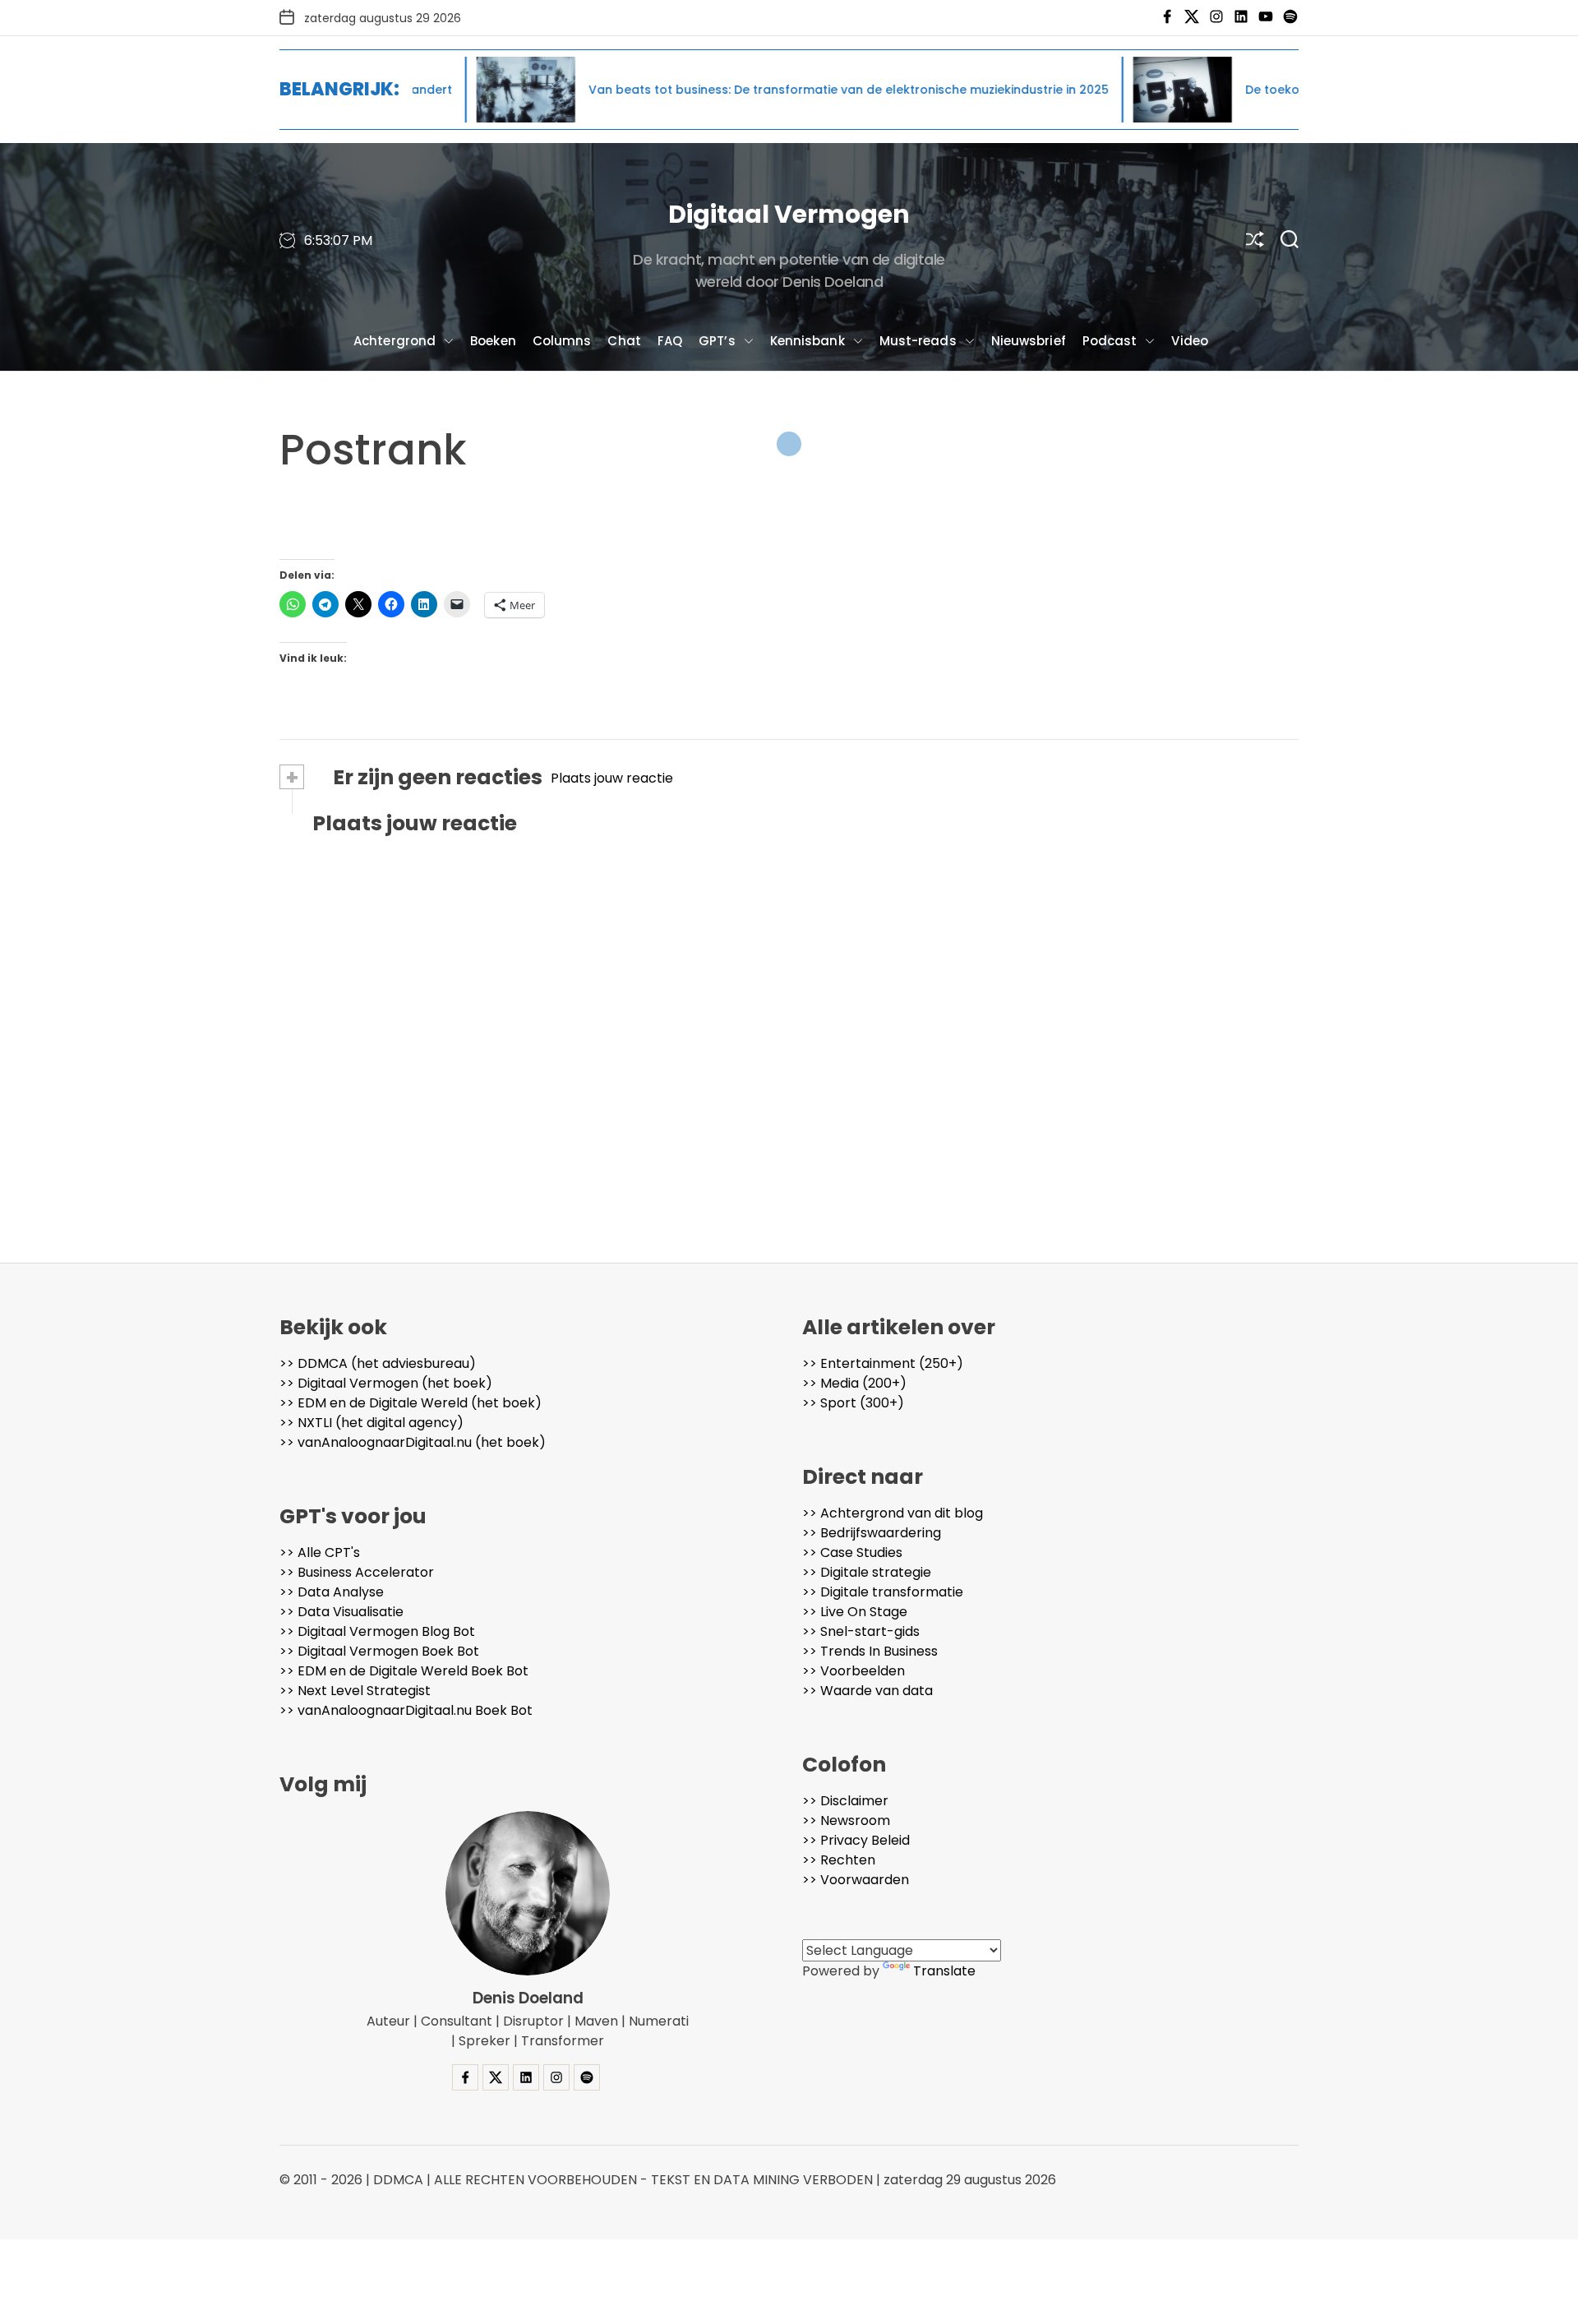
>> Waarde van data (867, 1691)
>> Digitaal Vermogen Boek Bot (379, 1651)
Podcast (1110, 341)
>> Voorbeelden (854, 1671)
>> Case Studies (852, 1552)
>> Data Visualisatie (341, 1612)
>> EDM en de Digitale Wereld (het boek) (411, 1403)
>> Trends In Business (870, 1651)
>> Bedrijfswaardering (872, 1533)
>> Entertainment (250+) (883, 1363)
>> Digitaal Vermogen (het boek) (386, 1383)
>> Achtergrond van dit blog (893, 1513)
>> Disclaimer (845, 1801)
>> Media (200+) (854, 1383)
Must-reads (918, 341)
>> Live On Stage (855, 1612)
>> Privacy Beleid (856, 1840)
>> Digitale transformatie (883, 1592)
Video (1190, 341)
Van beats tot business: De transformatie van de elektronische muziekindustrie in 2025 (740, 90)
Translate (944, 1971)
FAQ (670, 341)
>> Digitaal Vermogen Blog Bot (377, 1631)
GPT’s (717, 341)
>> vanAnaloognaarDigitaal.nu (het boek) (413, 1442)
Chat (624, 341)
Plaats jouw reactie (612, 778)
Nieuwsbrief (1029, 341)
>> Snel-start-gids (861, 1631)
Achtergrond (394, 341)
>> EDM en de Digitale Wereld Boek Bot (404, 1671)
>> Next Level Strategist (355, 1691)
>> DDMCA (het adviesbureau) (378, 1363)
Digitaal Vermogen (789, 214)
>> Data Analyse (332, 1592)
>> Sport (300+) (853, 1403)
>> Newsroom (846, 1820)
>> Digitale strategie (867, 1572)
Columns (562, 341)
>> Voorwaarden (856, 1880)
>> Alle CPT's (320, 1552)
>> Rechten (839, 1860)
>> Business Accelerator (357, 1572)
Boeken (493, 341)
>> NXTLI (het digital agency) (371, 1423)
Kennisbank (807, 341)
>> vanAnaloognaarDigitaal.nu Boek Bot (406, 1710)
